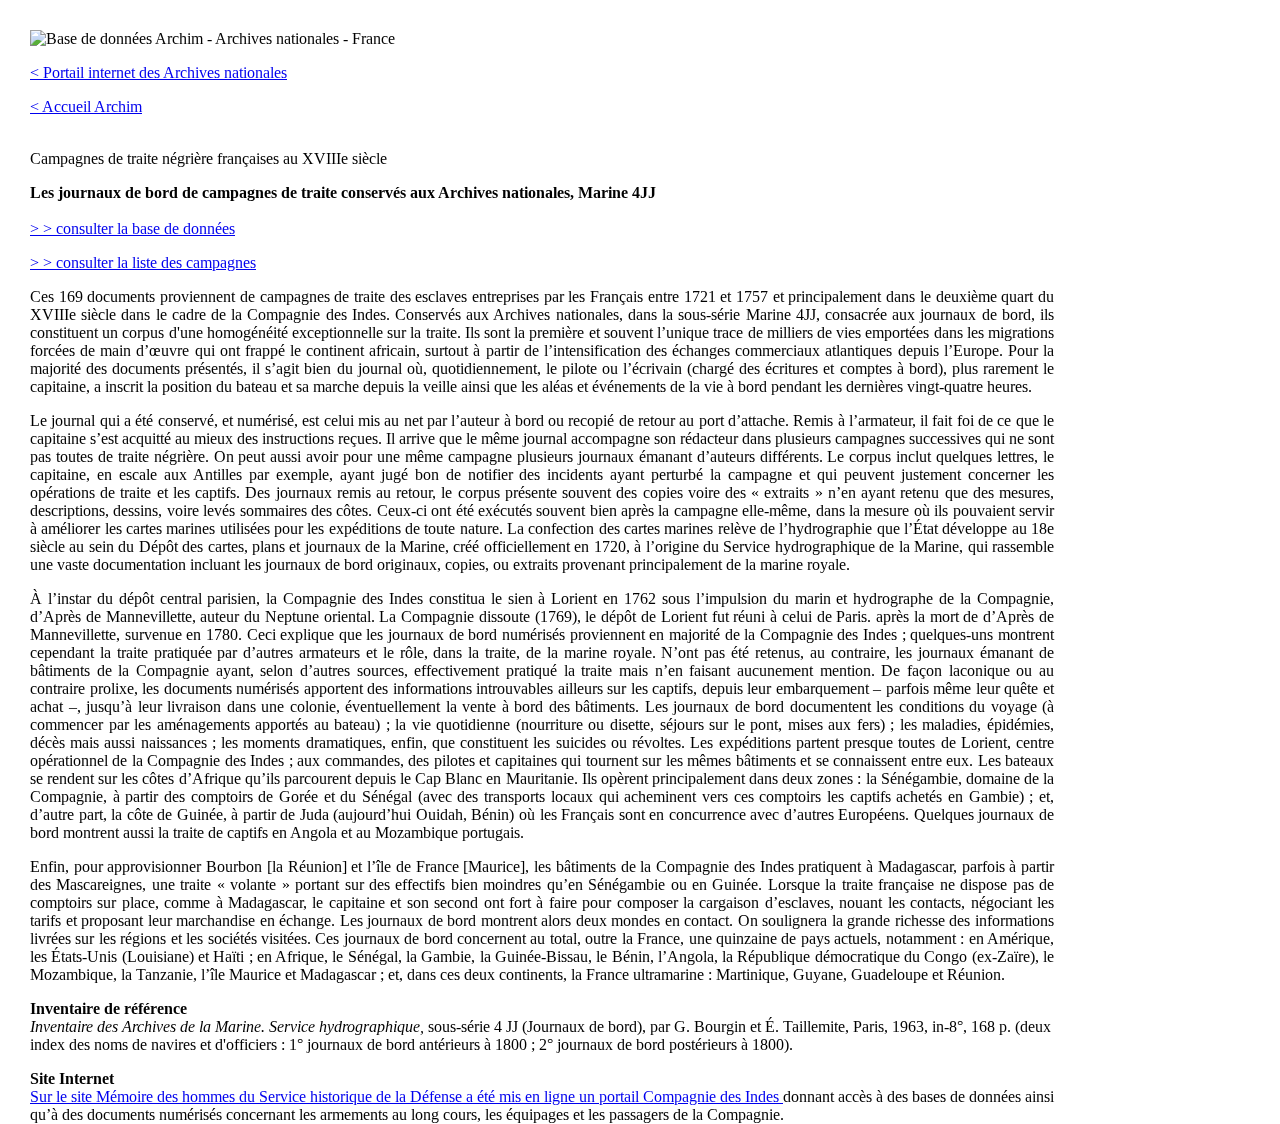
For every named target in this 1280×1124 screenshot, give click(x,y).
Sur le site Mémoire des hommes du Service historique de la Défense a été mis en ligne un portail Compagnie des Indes (406, 1096)
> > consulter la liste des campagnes (143, 262)
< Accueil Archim (86, 106)
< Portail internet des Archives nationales (158, 72)
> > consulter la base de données (132, 228)
